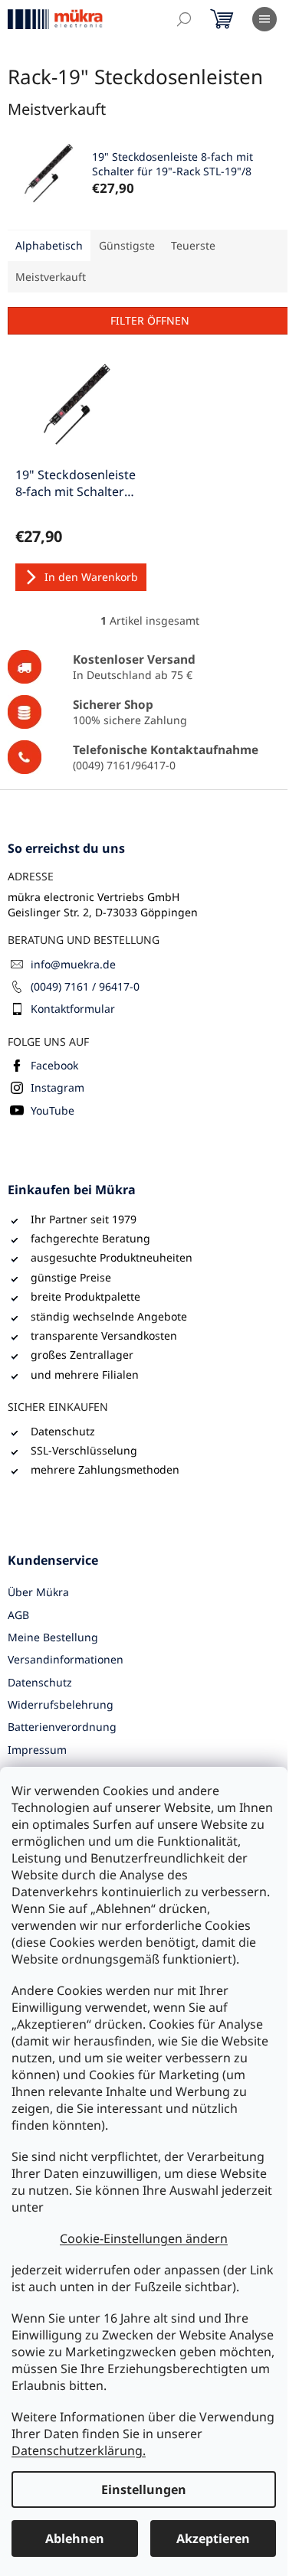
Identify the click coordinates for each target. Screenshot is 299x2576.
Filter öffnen (150, 320)
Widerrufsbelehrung (61, 1704)
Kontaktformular (73, 1009)
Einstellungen (144, 2489)
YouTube (53, 1110)
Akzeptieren (213, 2538)
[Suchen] (184, 19)
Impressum (37, 1750)
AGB (18, 1615)
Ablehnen (75, 2538)
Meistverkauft (51, 277)
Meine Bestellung (53, 1637)
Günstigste (127, 245)
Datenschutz (40, 1682)
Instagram (58, 1087)
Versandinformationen (66, 1659)
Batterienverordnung (62, 1727)
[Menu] (264, 19)
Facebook (54, 1065)
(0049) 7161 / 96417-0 (85, 986)
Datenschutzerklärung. (79, 2450)
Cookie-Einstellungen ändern (144, 2238)
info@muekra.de (73, 964)
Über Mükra (38, 1592)
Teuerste (193, 245)
